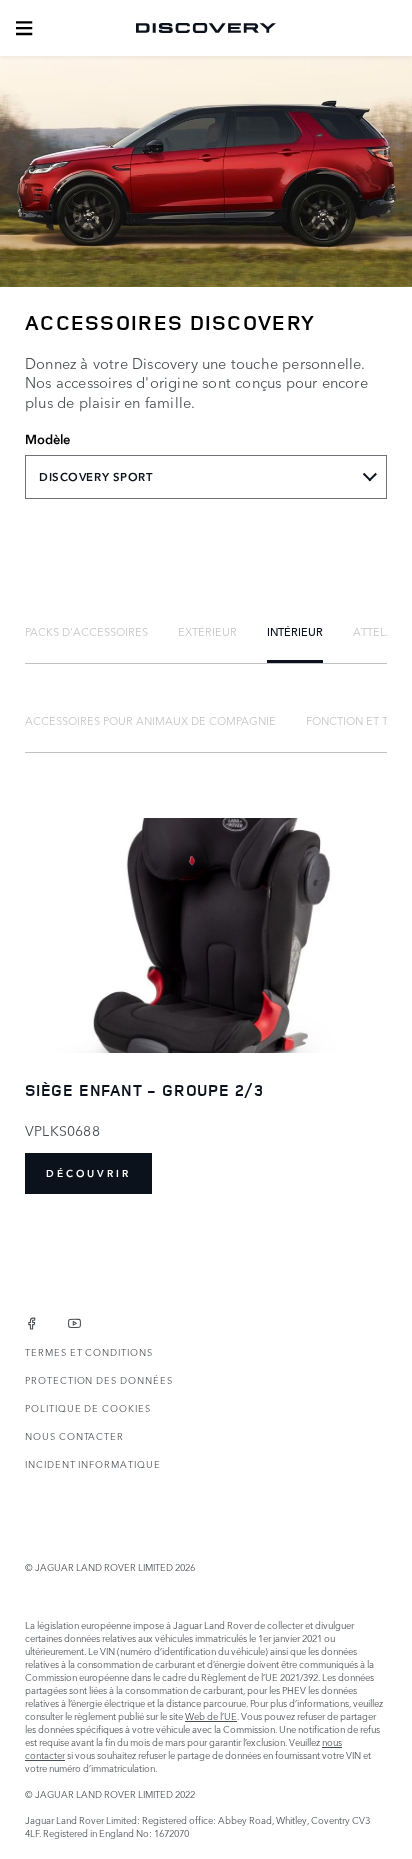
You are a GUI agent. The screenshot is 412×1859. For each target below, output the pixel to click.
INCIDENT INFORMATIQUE (93, 1463)
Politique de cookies (88, 1407)
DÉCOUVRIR (88, 1173)
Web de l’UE (211, 1715)
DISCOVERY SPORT (96, 477)
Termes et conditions (89, 1351)
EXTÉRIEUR (207, 631)
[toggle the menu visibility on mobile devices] (24, 28)
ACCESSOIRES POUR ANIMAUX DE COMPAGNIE (150, 720)
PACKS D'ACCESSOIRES (86, 631)
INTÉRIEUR (295, 631)
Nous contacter (74, 1435)
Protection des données (99, 1379)
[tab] (86, 631)
